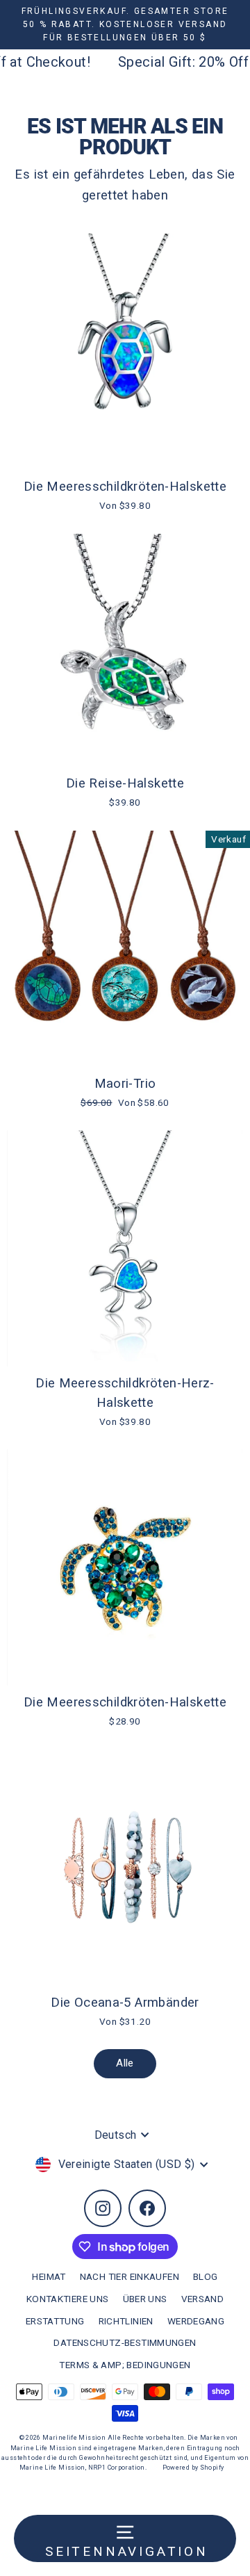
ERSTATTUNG (55, 2321)
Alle (125, 2063)
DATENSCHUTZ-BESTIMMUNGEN (125, 2342)
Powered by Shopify (193, 2468)
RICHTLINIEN (126, 2321)
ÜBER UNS (145, 2299)
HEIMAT (49, 2276)
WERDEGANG (196, 2321)
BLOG (206, 2276)
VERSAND (203, 2299)
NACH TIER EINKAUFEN (130, 2276)
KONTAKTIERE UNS (68, 2299)
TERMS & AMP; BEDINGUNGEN (125, 2365)
